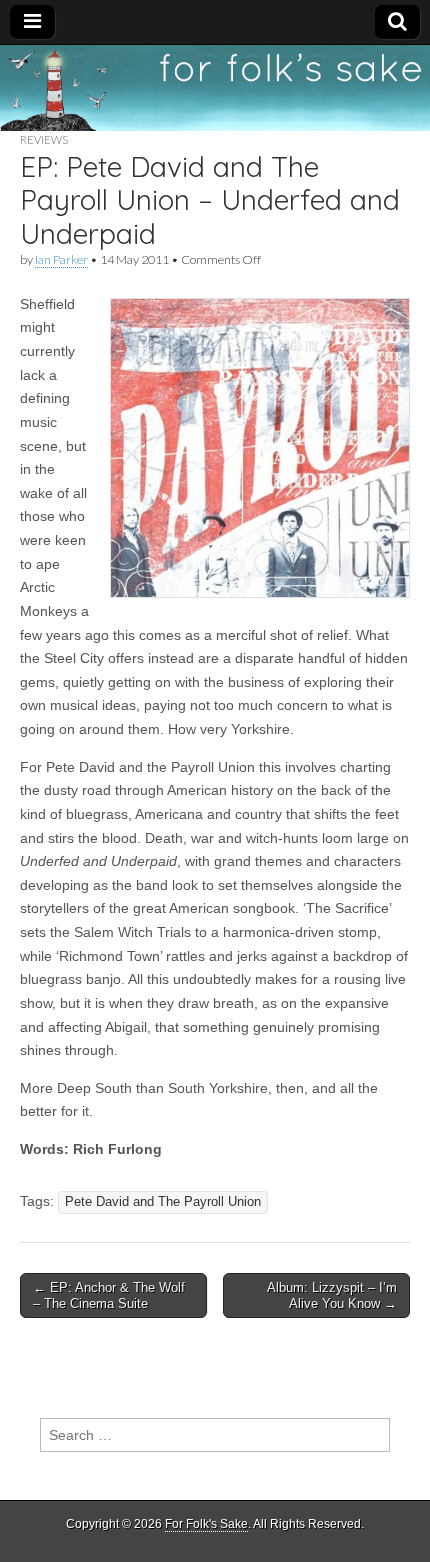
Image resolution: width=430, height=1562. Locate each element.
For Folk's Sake (206, 1524)
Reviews (44, 139)
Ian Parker (61, 259)
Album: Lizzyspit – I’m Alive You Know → (332, 1295)
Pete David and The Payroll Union (163, 1202)
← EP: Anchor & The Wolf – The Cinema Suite (109, 1295)
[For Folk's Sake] (215, 88)
